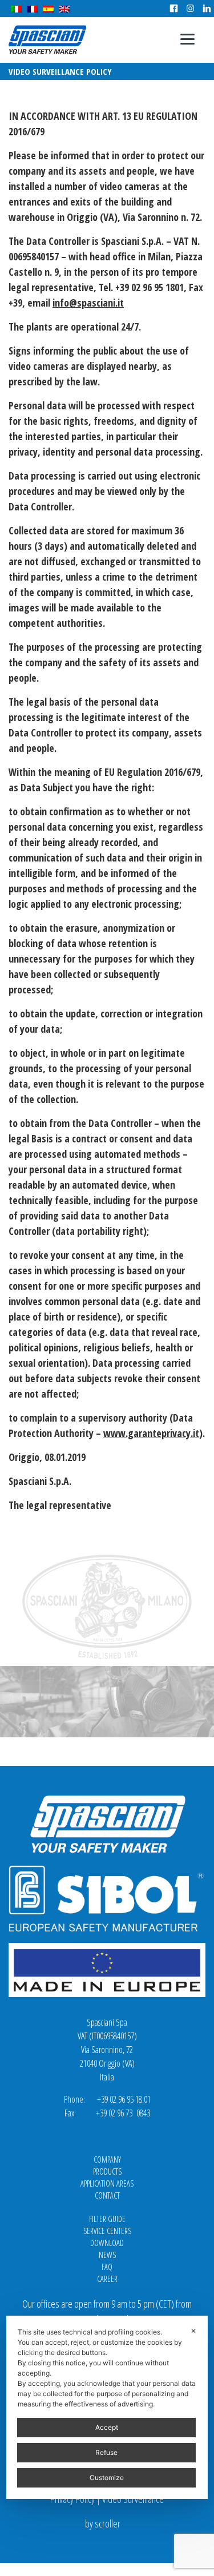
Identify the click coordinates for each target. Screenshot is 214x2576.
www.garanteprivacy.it (151, 1433)
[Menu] (187, 39)
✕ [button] (193, 2331)
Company (107, 2160)
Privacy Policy (72, 2499)
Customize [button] (107, 2478)
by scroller (103, 2523)
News (107, 2255)
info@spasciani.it (88, 303)
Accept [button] (107, 2427)
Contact (107, 2195)
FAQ (107, 2267)
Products (107, 2172)
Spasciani (47, 40)
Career (107, 2279)
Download (107, 2243)
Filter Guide (107, 2219)
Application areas (107, 2183)
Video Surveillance (133, 2499)
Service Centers (107, 2231)
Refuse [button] (106, 2452)
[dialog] (107, 2407)
